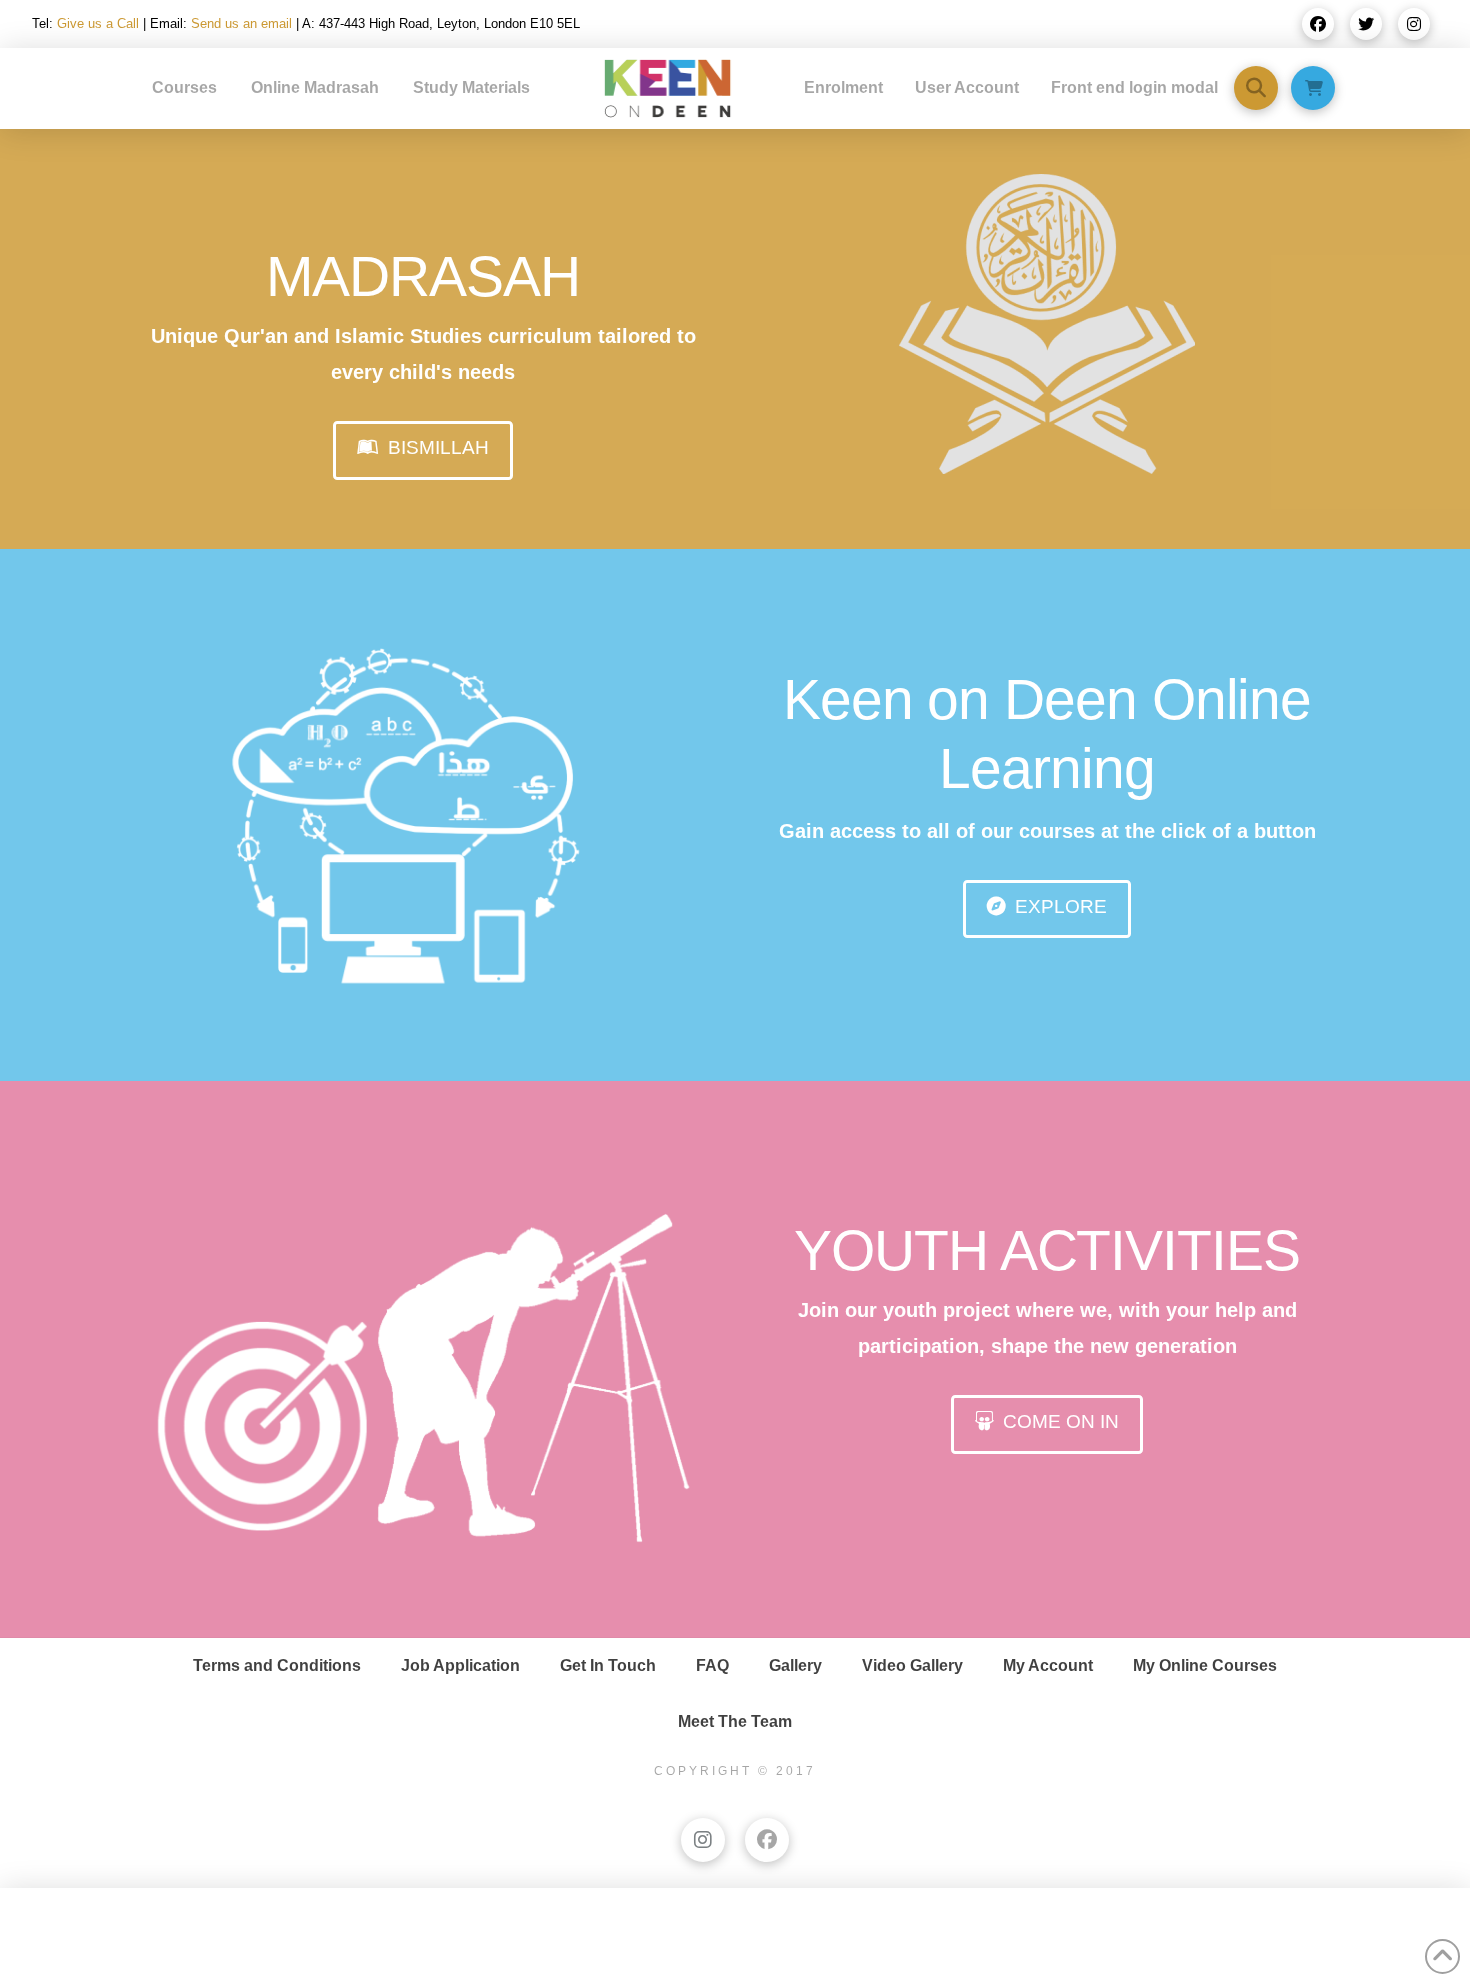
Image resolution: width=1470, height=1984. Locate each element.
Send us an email (241, 23)
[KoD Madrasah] (1047, 324)
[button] (1256, 88)
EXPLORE (1061, 906)
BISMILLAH (438, 447)
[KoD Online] (423, 826)
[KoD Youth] (423, 1370)
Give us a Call (98, 23)
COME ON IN (1061, 1421)
